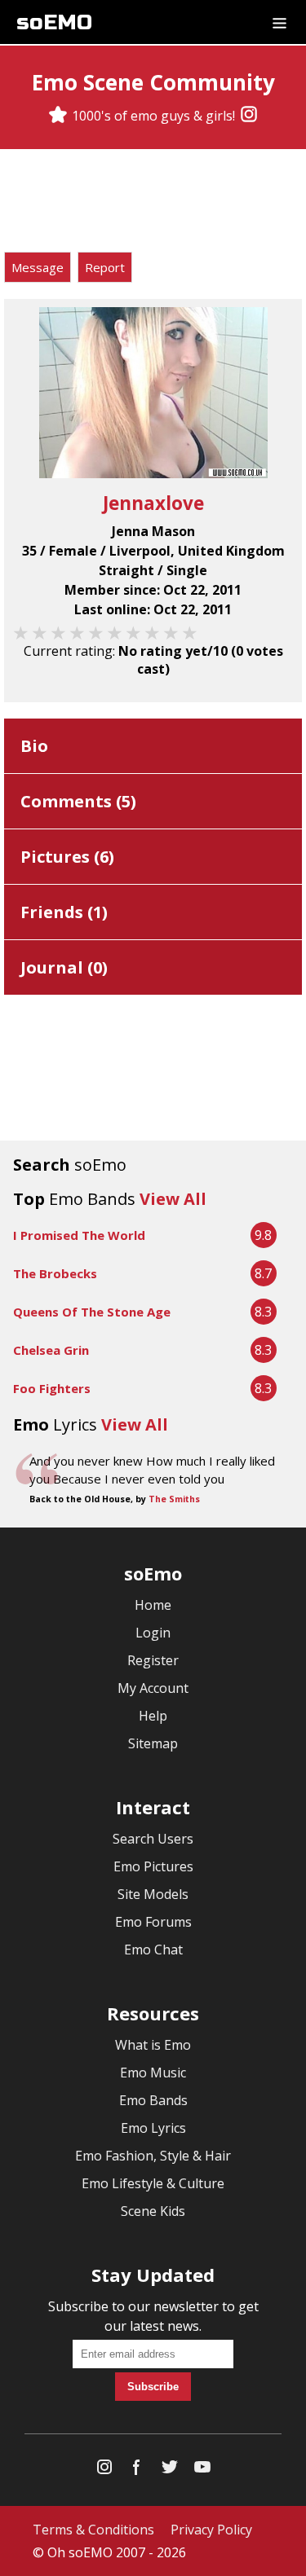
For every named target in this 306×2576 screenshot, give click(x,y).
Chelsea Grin (51, 1350)
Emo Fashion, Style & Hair (153, 2156)
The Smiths (174, 1499)
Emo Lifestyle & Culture (153, 2183)
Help (153, 1716)
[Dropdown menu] (279, 22)
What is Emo (153, 2045)
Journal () (64, 967)
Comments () (78, 801)
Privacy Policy (211, 2530)
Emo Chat (153, 1950)
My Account (153, 1688)
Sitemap (153, 1743)
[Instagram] (249, 116)
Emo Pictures (153, 1866)
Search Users (153, 1839)
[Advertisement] (153, 203)
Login (153, 1633)
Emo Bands (153, 2100)
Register (153, 1660)
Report (105, 267)
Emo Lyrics (153, 2128)
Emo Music (153, 2073)
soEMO (54, 22)
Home (153, 1605)
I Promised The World (79, 1235)
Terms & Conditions (93, 2530)
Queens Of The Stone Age (92, 1312)
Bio (34, 746)
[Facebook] (137, 2470)
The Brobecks (55, 1273)
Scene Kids (153, 2211)
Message (38, 267)
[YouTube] (202, 2470)
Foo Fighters (52, 1388)
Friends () (64, 912)
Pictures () (67, 857)
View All (173, 1199)
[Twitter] (170, 2470)
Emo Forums (153, 1922)
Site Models (153, 1894)
